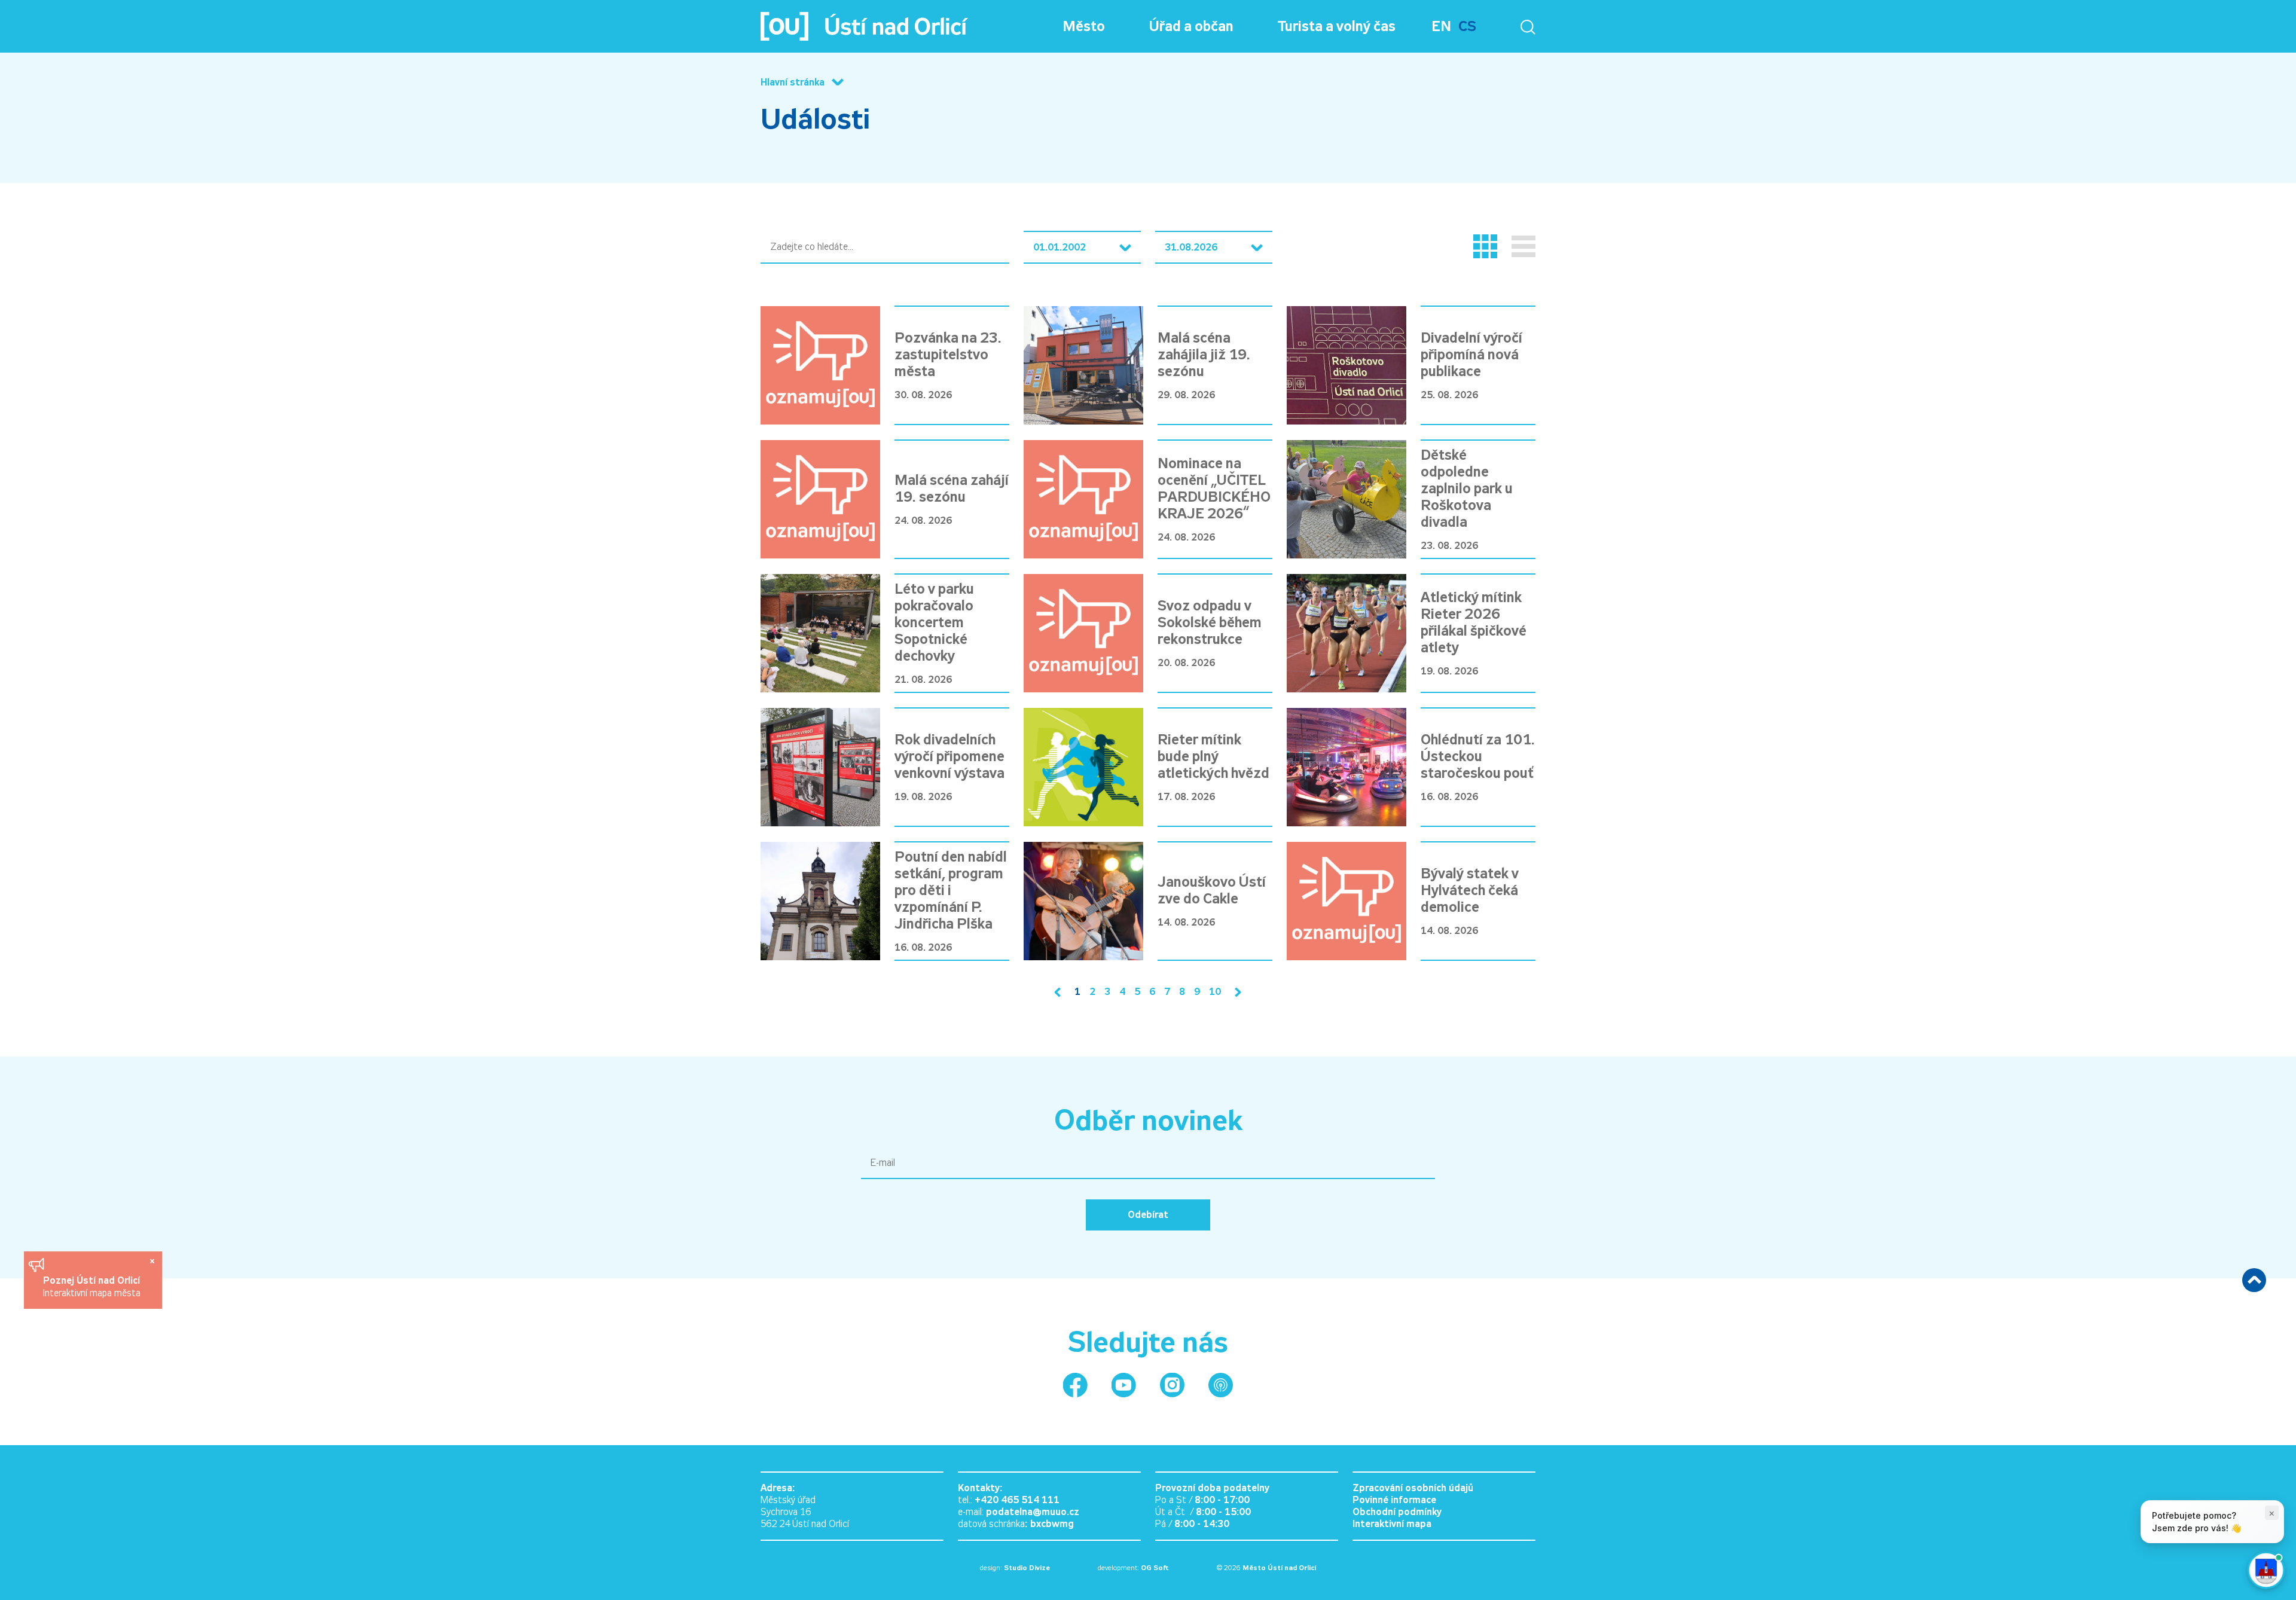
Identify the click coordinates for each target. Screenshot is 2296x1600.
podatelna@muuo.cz (1033, 1512)
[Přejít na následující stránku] (1235, 992)
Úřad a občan (1191, 26)
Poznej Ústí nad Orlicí (93, 1280)
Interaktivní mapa (1392, 1524)
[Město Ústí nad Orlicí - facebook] (1075, 1385)
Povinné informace (1394, 1500)
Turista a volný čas (1337, 26)
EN (1441, 26)
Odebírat (1148, 1215)
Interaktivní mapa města (92, 1293)
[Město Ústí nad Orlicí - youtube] (1124, 1385)
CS (1467, 26)
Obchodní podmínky (1397, 1512)
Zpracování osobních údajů (1413, 1488)
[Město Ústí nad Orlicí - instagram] (1172, 1385)
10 (1215, 992)
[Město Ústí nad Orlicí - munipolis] (1221, 1385)
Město (1084, 26)
